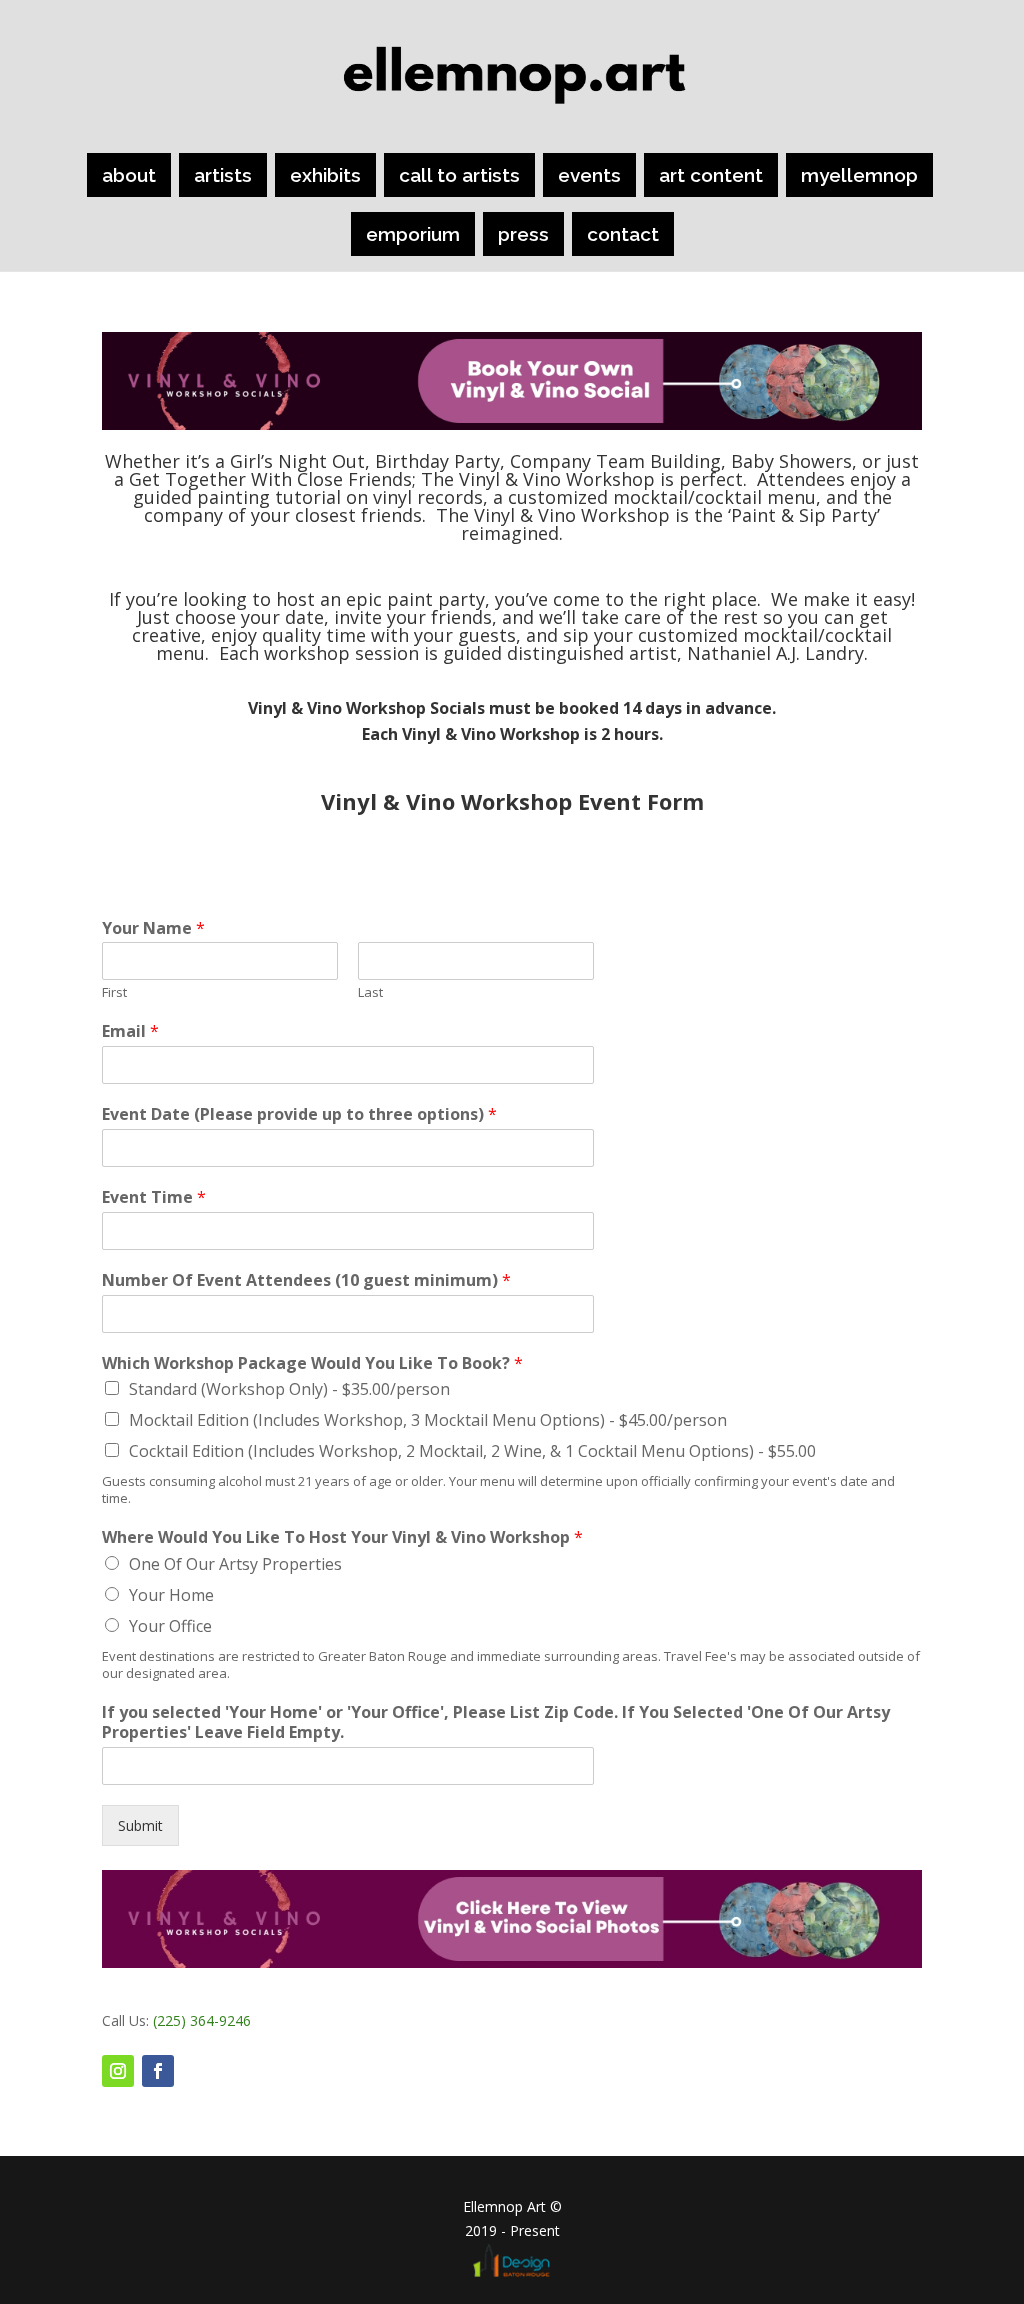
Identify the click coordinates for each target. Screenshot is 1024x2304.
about (129, 175)
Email (130, 1031)
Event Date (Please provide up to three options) (299, 1114)
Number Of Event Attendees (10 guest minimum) (306, 1280)
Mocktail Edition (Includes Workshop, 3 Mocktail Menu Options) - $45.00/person (428, 1420)
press (523, 234)
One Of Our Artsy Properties (235, 1564)
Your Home (171, 1595)
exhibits (325, 175)
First (114, 992)
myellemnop (859, 175)
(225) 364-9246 (202, 2020)
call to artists (459, 175)
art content (711, 175)
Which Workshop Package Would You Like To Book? (312, 1363)
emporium (413, 234)
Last (370, 992)
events (589, 175)
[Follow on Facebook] (158, 2071)
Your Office (170, 1626)
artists (223, 175)
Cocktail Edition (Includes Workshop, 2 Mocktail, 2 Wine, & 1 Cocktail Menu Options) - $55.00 (472, 1451)
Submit (140, 1825)
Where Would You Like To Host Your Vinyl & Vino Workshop (342, 1537)
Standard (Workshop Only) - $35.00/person (289, 1389)
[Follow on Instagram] (118, 2071)
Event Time (154, 1197)
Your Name (153, 928)
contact (623, 234)
